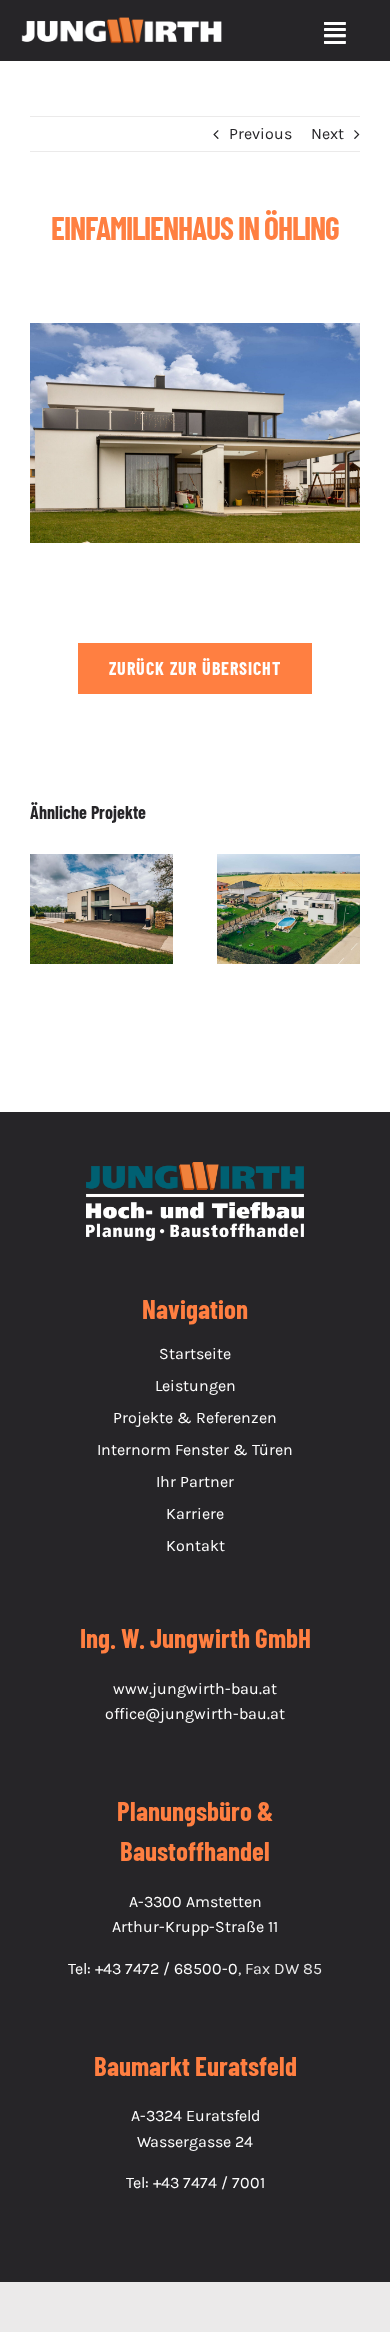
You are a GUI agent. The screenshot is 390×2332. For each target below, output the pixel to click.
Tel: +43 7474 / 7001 (195, 2182)
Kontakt (195, 1545)
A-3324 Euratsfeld (195, 2115)
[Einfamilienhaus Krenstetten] (288, 909)
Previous (260, 133)
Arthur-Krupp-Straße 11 (195, 1926)
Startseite (195, 1353)
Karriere (195, 1513)
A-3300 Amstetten (195, 1901)
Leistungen (195, 1385)
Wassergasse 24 (195, 2141)
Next (327, 133)
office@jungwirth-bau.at (195, 1713)
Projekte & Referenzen (195, 1417)
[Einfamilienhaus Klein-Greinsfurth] (101, 909)
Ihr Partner (195, 1481)
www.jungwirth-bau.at (195, 1688)
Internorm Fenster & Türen (195, 1449)
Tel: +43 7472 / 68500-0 (153, 1968)
